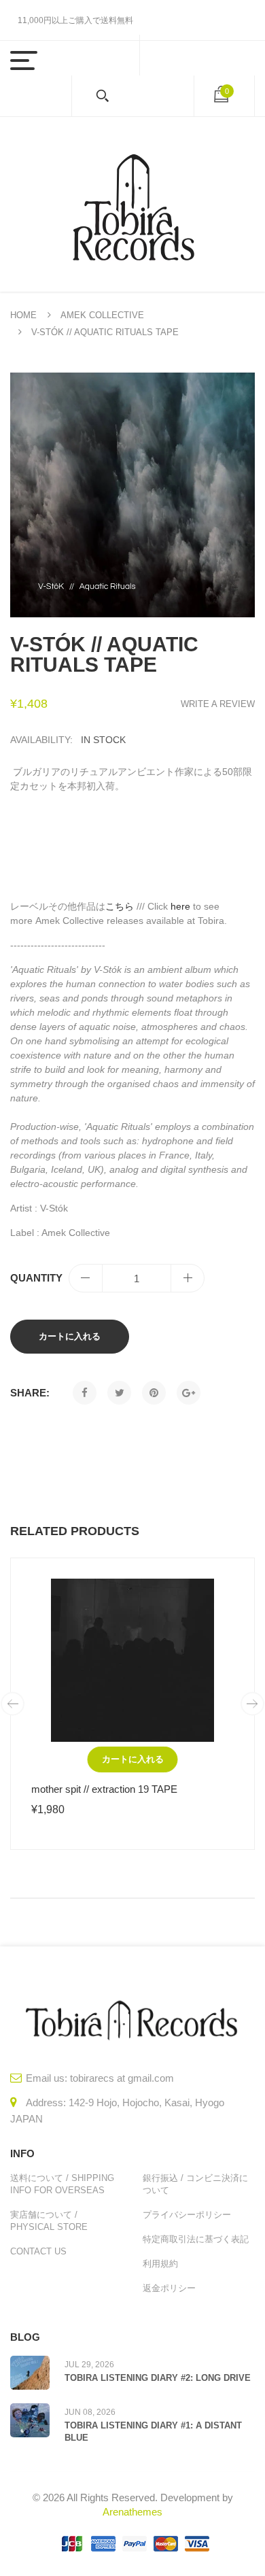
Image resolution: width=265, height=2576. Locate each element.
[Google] (189, 1393)
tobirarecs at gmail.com (122, 2078)
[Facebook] (85, 1393)
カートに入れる (70, 1336)
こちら (120, 906)
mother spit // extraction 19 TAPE (104, 1789)
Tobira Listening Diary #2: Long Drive (158, 2378)
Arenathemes (132, 2512)
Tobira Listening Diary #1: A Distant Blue (153, 2432)
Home (23, 315)
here (180, 906)
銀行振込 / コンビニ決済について (195, 2184)
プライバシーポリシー (187, 2215)
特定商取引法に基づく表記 (196, 2239)
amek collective (102, 315)
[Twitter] (119, 1393)
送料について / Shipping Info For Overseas (62, 2184)
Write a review (218, 704)
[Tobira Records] (132, 204)
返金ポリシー (169, 2288)
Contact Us (38, 2251)
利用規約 (160, 2264)
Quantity (36, 1278)
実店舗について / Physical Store (49, 2221)
